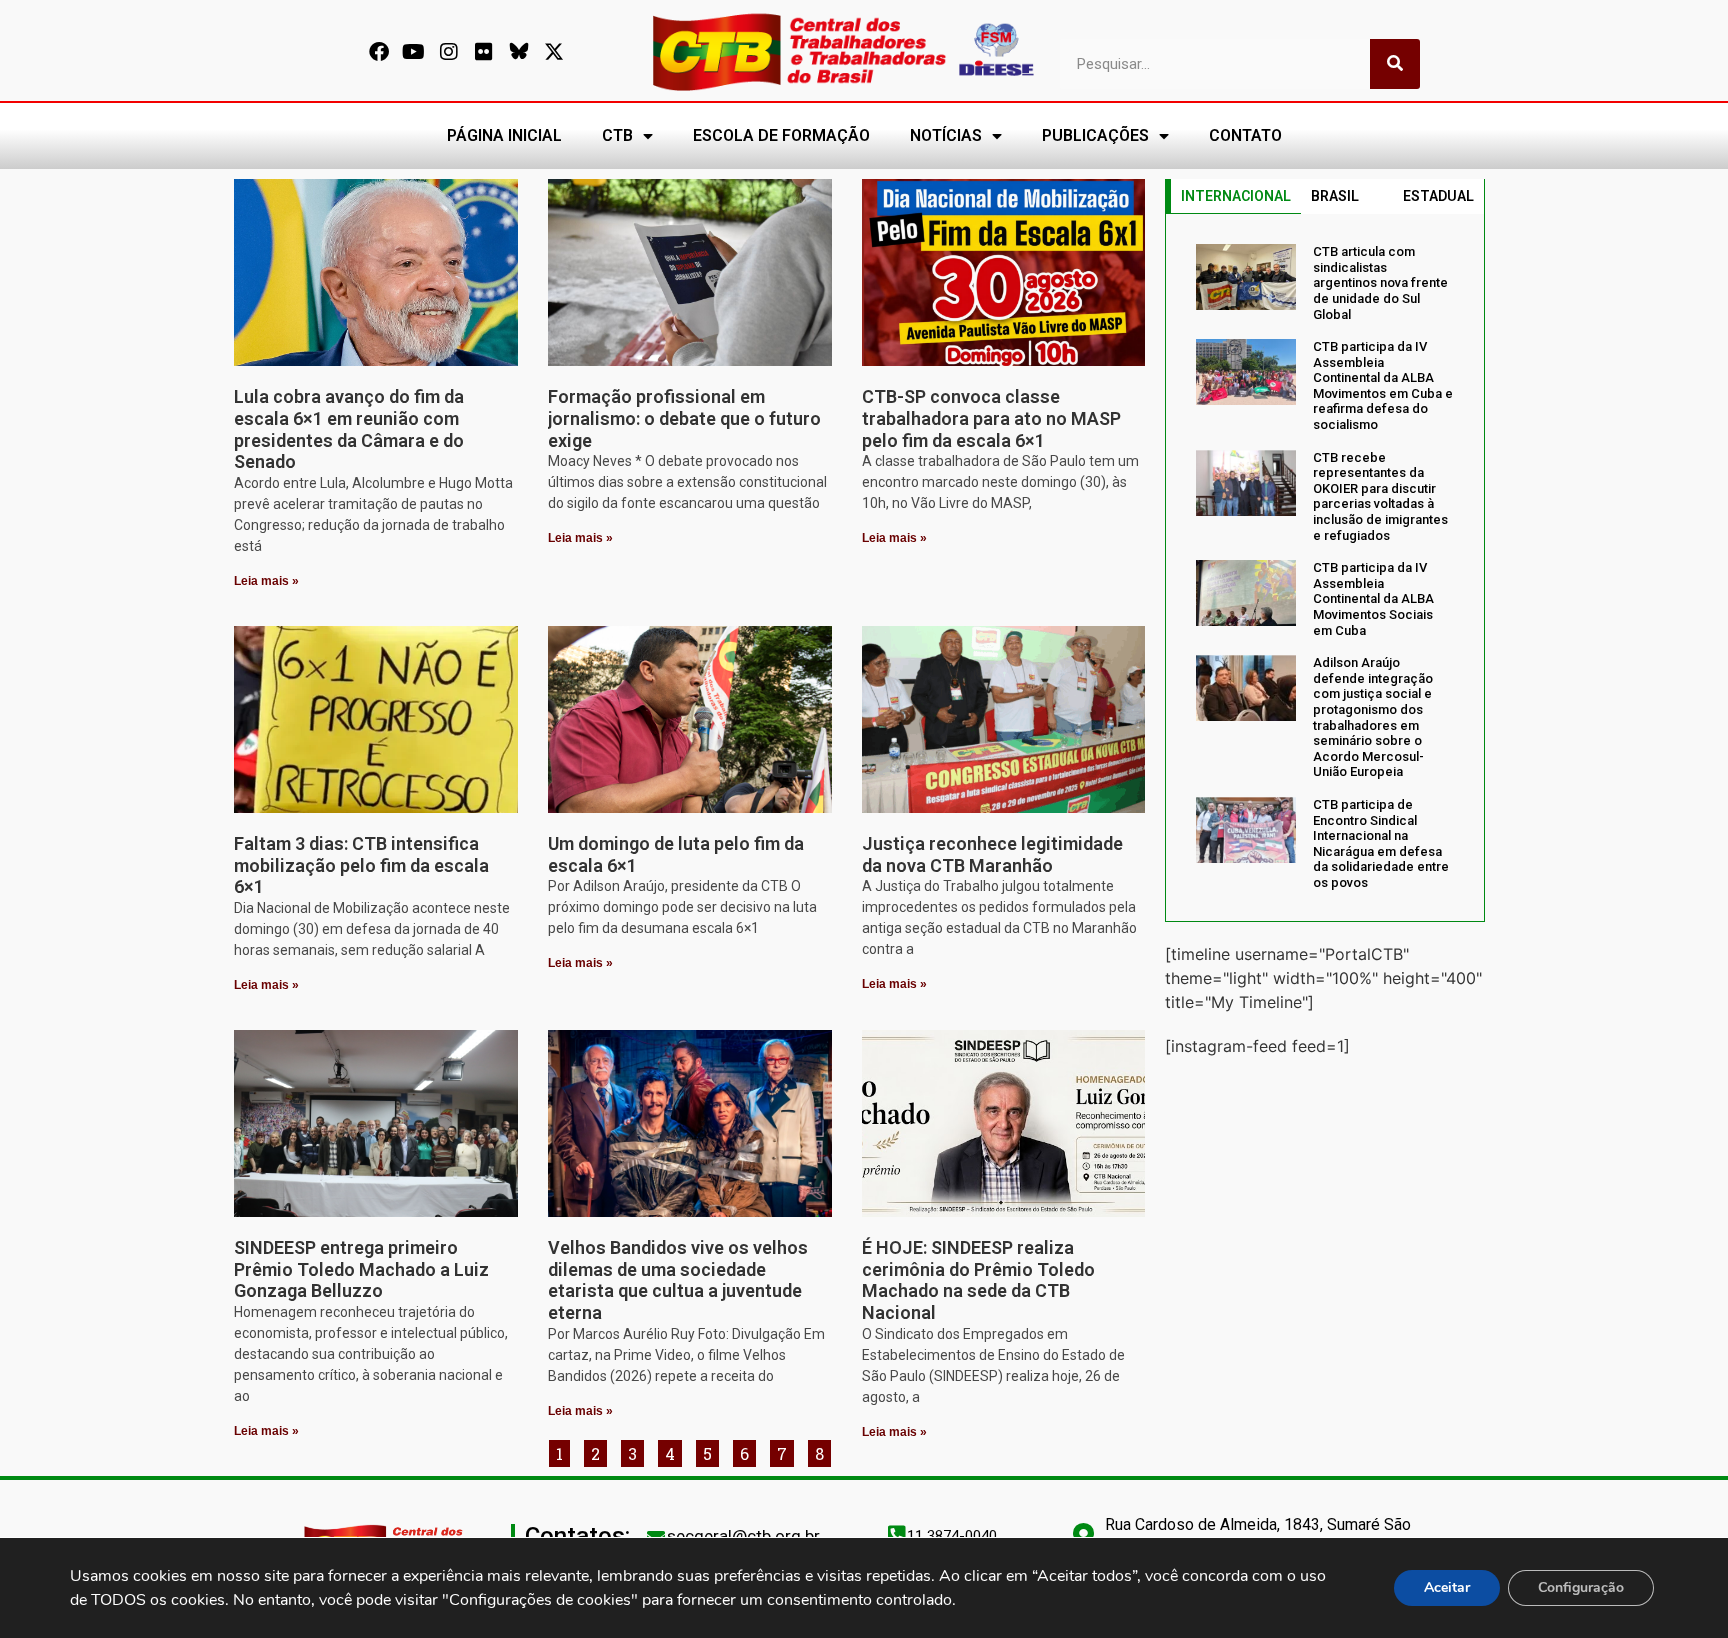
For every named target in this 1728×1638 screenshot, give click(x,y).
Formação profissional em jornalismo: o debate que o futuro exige (684, 418)
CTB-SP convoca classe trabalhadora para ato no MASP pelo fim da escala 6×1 (991, 418)
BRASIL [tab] (1335, 196)
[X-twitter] (554, 52)
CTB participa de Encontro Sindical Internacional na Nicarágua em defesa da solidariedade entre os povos (1381, 843)
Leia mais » (266, 581)
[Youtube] (414, 52)
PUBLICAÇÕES (1095, 135)
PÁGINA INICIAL (504, 135)
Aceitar (1447, 1587)
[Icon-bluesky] (519, 52)
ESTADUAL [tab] (1438, 196)
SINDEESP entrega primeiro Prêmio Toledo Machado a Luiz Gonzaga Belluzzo (361, 1269)
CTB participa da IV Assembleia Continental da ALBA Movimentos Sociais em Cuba (1373, 598)
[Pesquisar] (1395, 64)
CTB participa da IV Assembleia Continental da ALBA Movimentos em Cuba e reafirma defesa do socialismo (1383, 385)
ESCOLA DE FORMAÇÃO (781, 135)
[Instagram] (449, 52)
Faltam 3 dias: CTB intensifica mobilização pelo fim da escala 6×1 (361, 865)
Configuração (1581, 1587)
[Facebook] (379, 52)
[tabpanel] (1325, 567)
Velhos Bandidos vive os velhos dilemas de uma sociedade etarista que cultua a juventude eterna (678, 1280)
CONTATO (1245, 135)
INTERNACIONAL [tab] (1236, 196)
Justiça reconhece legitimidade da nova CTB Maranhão (992, 854)
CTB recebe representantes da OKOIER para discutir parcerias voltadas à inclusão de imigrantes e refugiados (1380, 496)
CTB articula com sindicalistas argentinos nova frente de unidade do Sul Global (1380, 282)
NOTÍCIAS (946, 135)
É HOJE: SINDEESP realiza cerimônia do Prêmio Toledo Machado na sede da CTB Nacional (978, 1280)
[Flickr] (484, 52)
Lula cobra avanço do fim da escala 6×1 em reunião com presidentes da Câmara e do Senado (349, 429)
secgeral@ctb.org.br (743, 1536)
